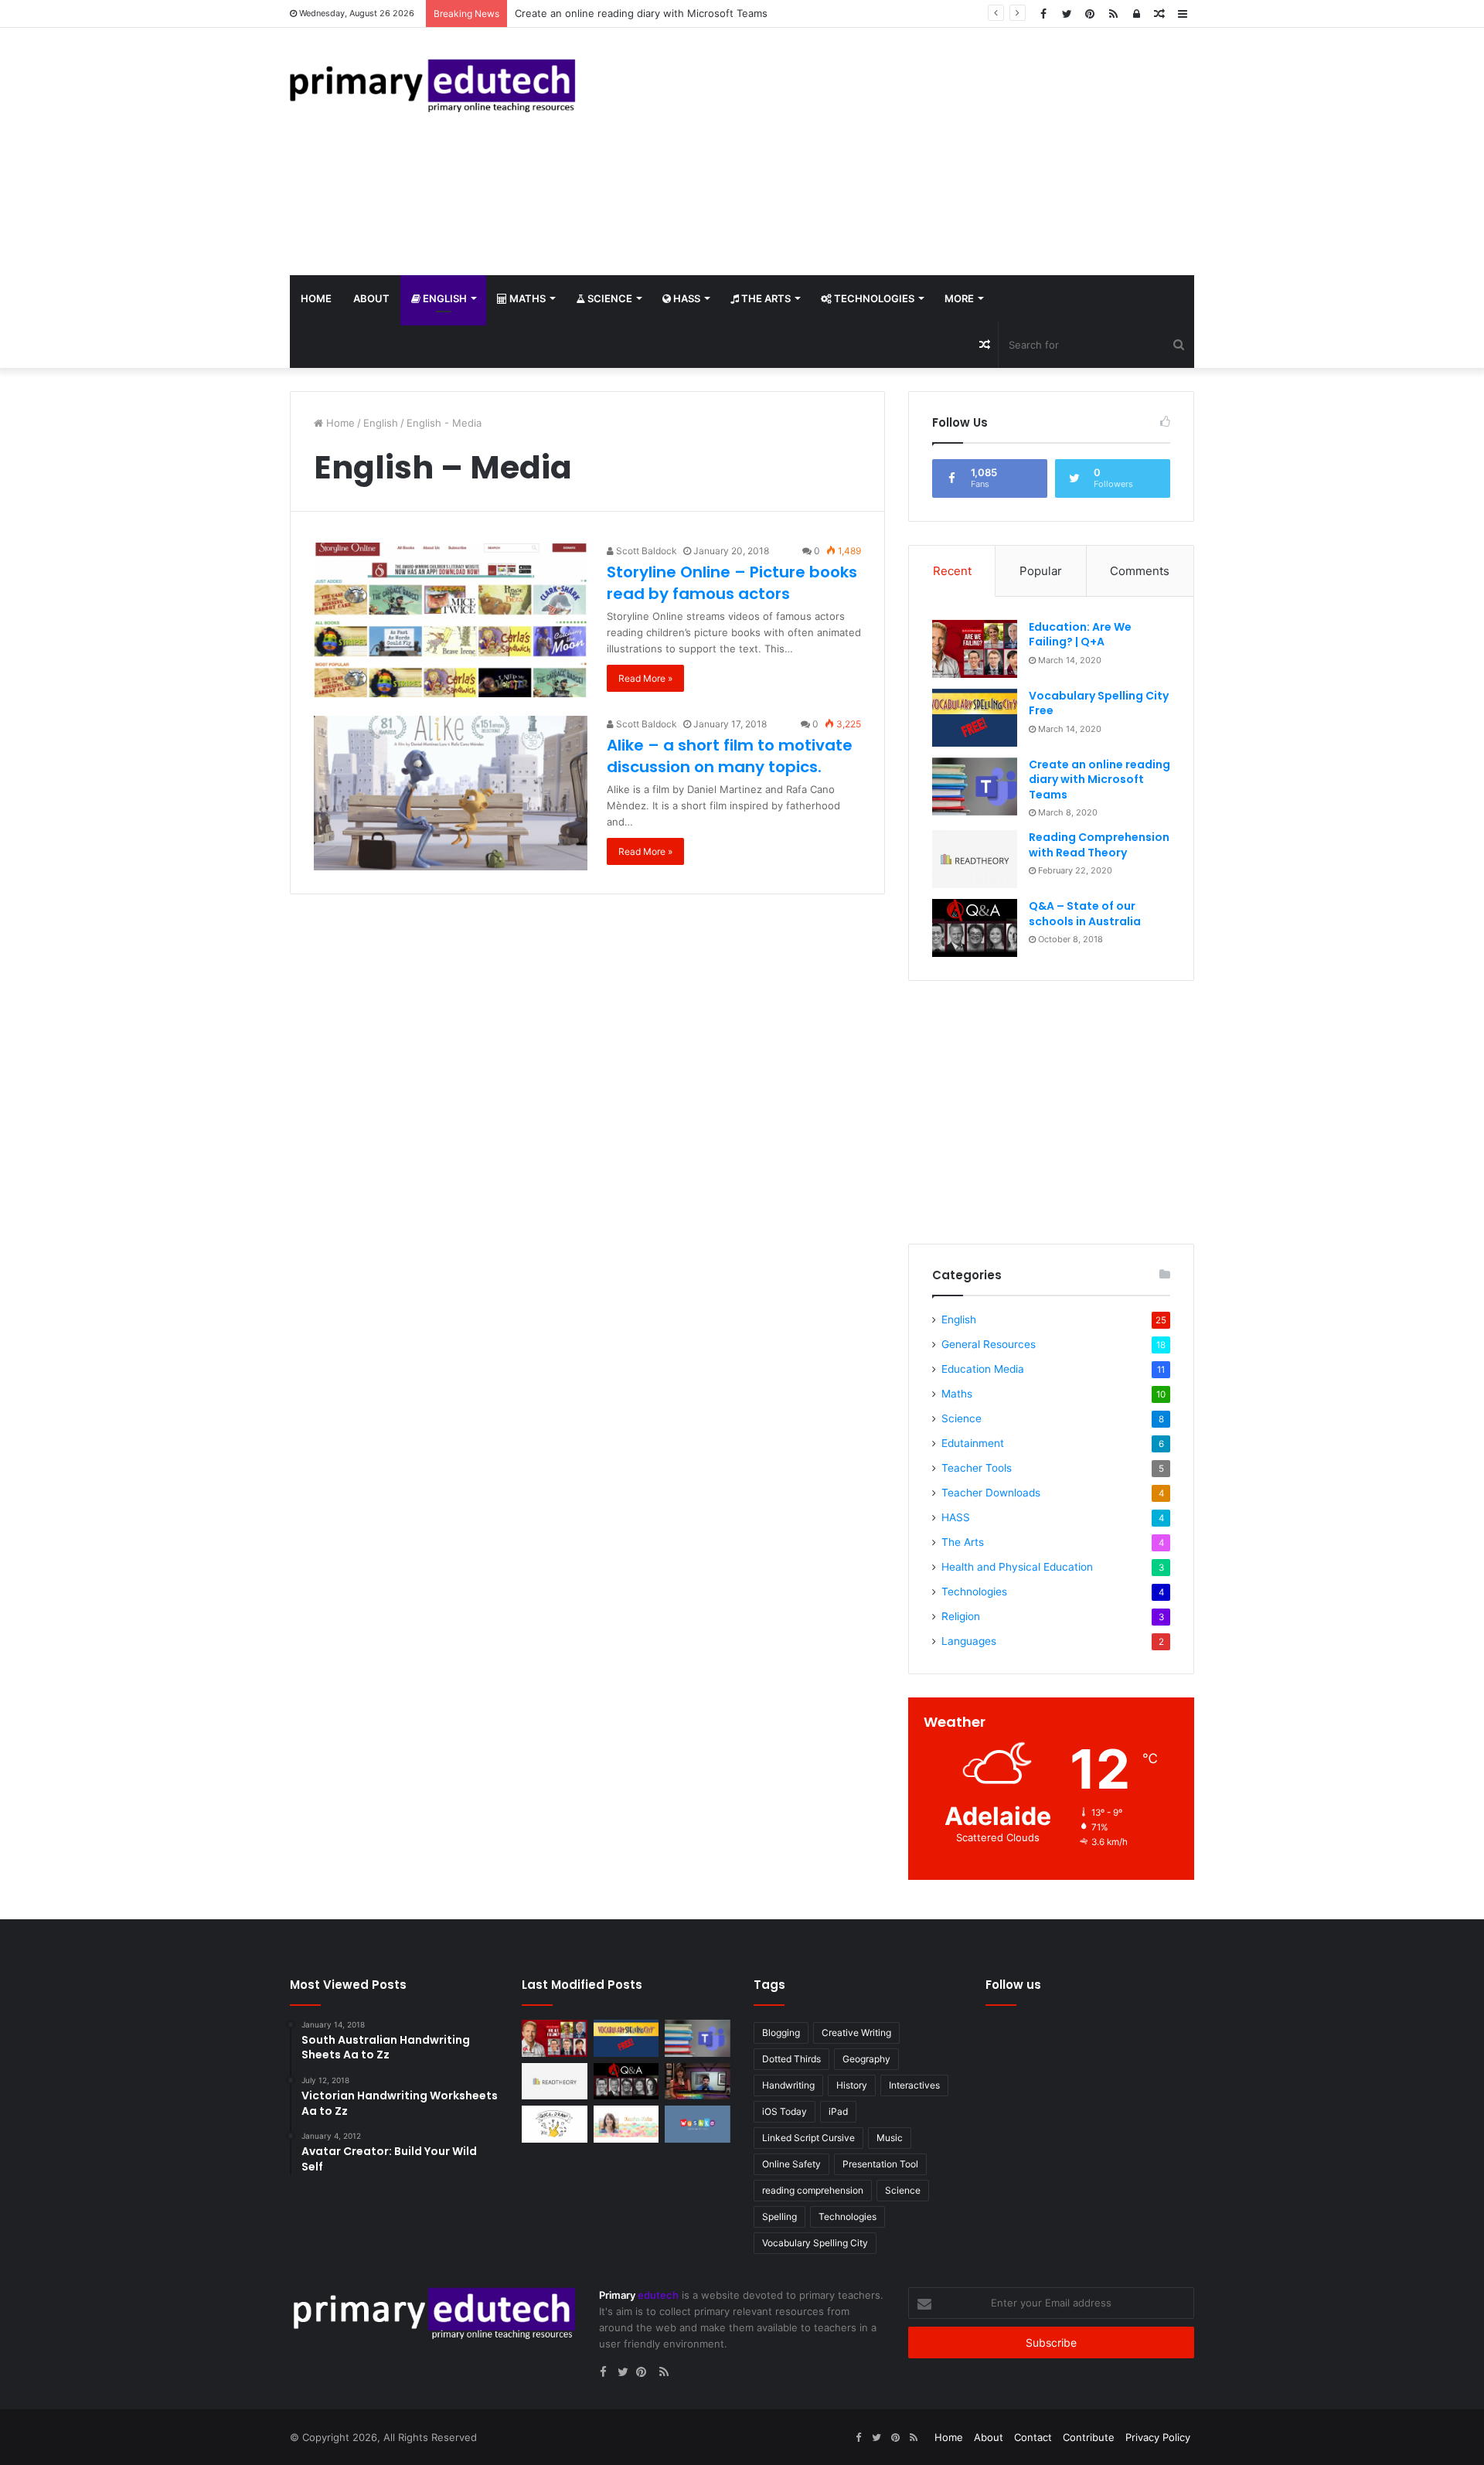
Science (609, 298)
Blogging (781, 2033)
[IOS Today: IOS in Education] (698, 2082)
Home (316, 298)
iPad (838, 2111)
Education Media (983, 1369)
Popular (1041, 571)
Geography (866, 2059)
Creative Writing (856, 2033)
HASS (686, 298)
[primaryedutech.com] (433, 85)
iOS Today (785, 2111)
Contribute (1089, 2437)
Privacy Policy (1158, 2437)
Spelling (779, 2216)
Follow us (1013, 1985)
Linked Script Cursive (808, 2138)
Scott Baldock (645, 551)
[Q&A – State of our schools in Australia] (975, 928)
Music (890, 2138)
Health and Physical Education (1017, 1567)
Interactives (914, 2085)
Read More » (645, 678)
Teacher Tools (977, 1468)
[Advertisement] (897, 152)
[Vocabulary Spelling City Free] (975, 718)
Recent (952, 571)
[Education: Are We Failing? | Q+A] (975, 649)
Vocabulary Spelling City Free (1099, 703)
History (852, 2085)
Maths (526, 298)
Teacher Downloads (991, 1493)
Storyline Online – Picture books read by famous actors (732, 583)
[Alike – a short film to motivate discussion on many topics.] (451, 793)
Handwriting (788, 2085)
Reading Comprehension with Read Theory (618, 13)
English (444, 298)
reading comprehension (813, 2190)
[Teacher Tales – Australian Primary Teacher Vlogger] (626, 2124)
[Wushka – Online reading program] (698, 2124)
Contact (1033, 2437)
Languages (969, 1641)
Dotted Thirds (791, 2059)
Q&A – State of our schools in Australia (1085, 914)
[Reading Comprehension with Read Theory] (975, 859)
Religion (961, 1616)
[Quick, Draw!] (555, 2124)
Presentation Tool (880, 2164)
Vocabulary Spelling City (815, 2243)
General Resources (989, 1344)
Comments (1140, 571)
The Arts (765, 298)
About (371, 298)
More (959, 298)
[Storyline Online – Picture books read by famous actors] (451, 620)
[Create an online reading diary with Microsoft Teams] (975, 786)
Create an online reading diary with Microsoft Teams (1099, 780)
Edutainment (973, 1443)
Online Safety (791, 2164)
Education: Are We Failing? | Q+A (1080, 635)
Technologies (873, 298)
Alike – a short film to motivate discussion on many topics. (730, 756)
